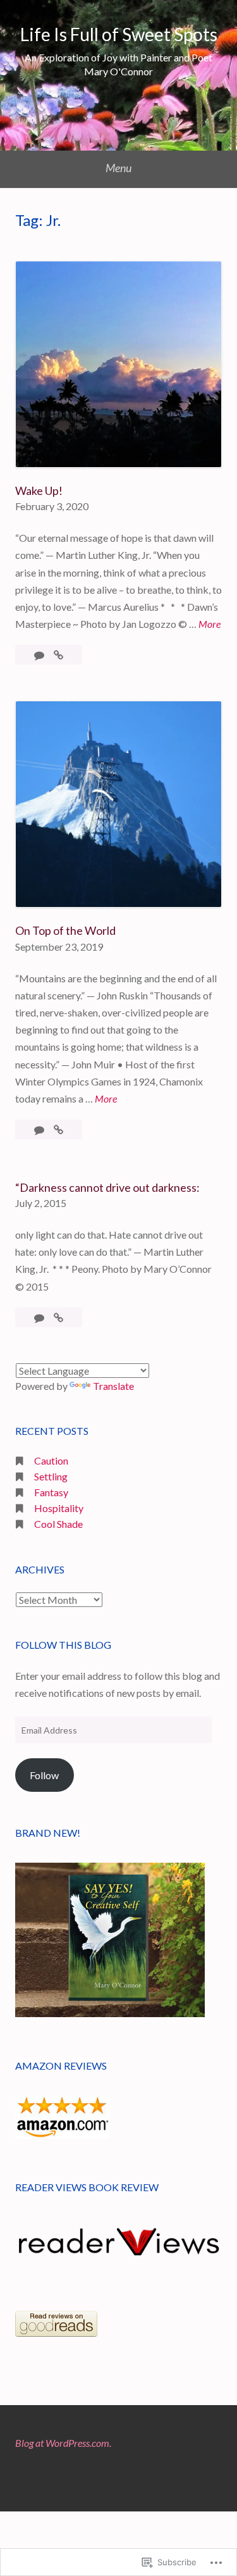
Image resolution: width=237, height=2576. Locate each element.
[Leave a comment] (40, 1317)
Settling (51, 1476)
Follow (44, 1775)
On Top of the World (65, 930)
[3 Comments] (40, 655)
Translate (113, 1386)
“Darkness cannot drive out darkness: (107, 1187)
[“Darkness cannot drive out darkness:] (58, 1317)
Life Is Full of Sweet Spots (119, 34)
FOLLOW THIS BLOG (63, 1645)
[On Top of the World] (58, 1129)
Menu (118, 168)
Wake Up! (39, 491)
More (210, 625)
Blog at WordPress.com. (63, 2443)
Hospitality (59, 1508)
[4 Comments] (40, 1129)
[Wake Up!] (58, 655)
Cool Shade (58, 1524)
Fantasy (51, 1492)
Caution (51, 1460)
